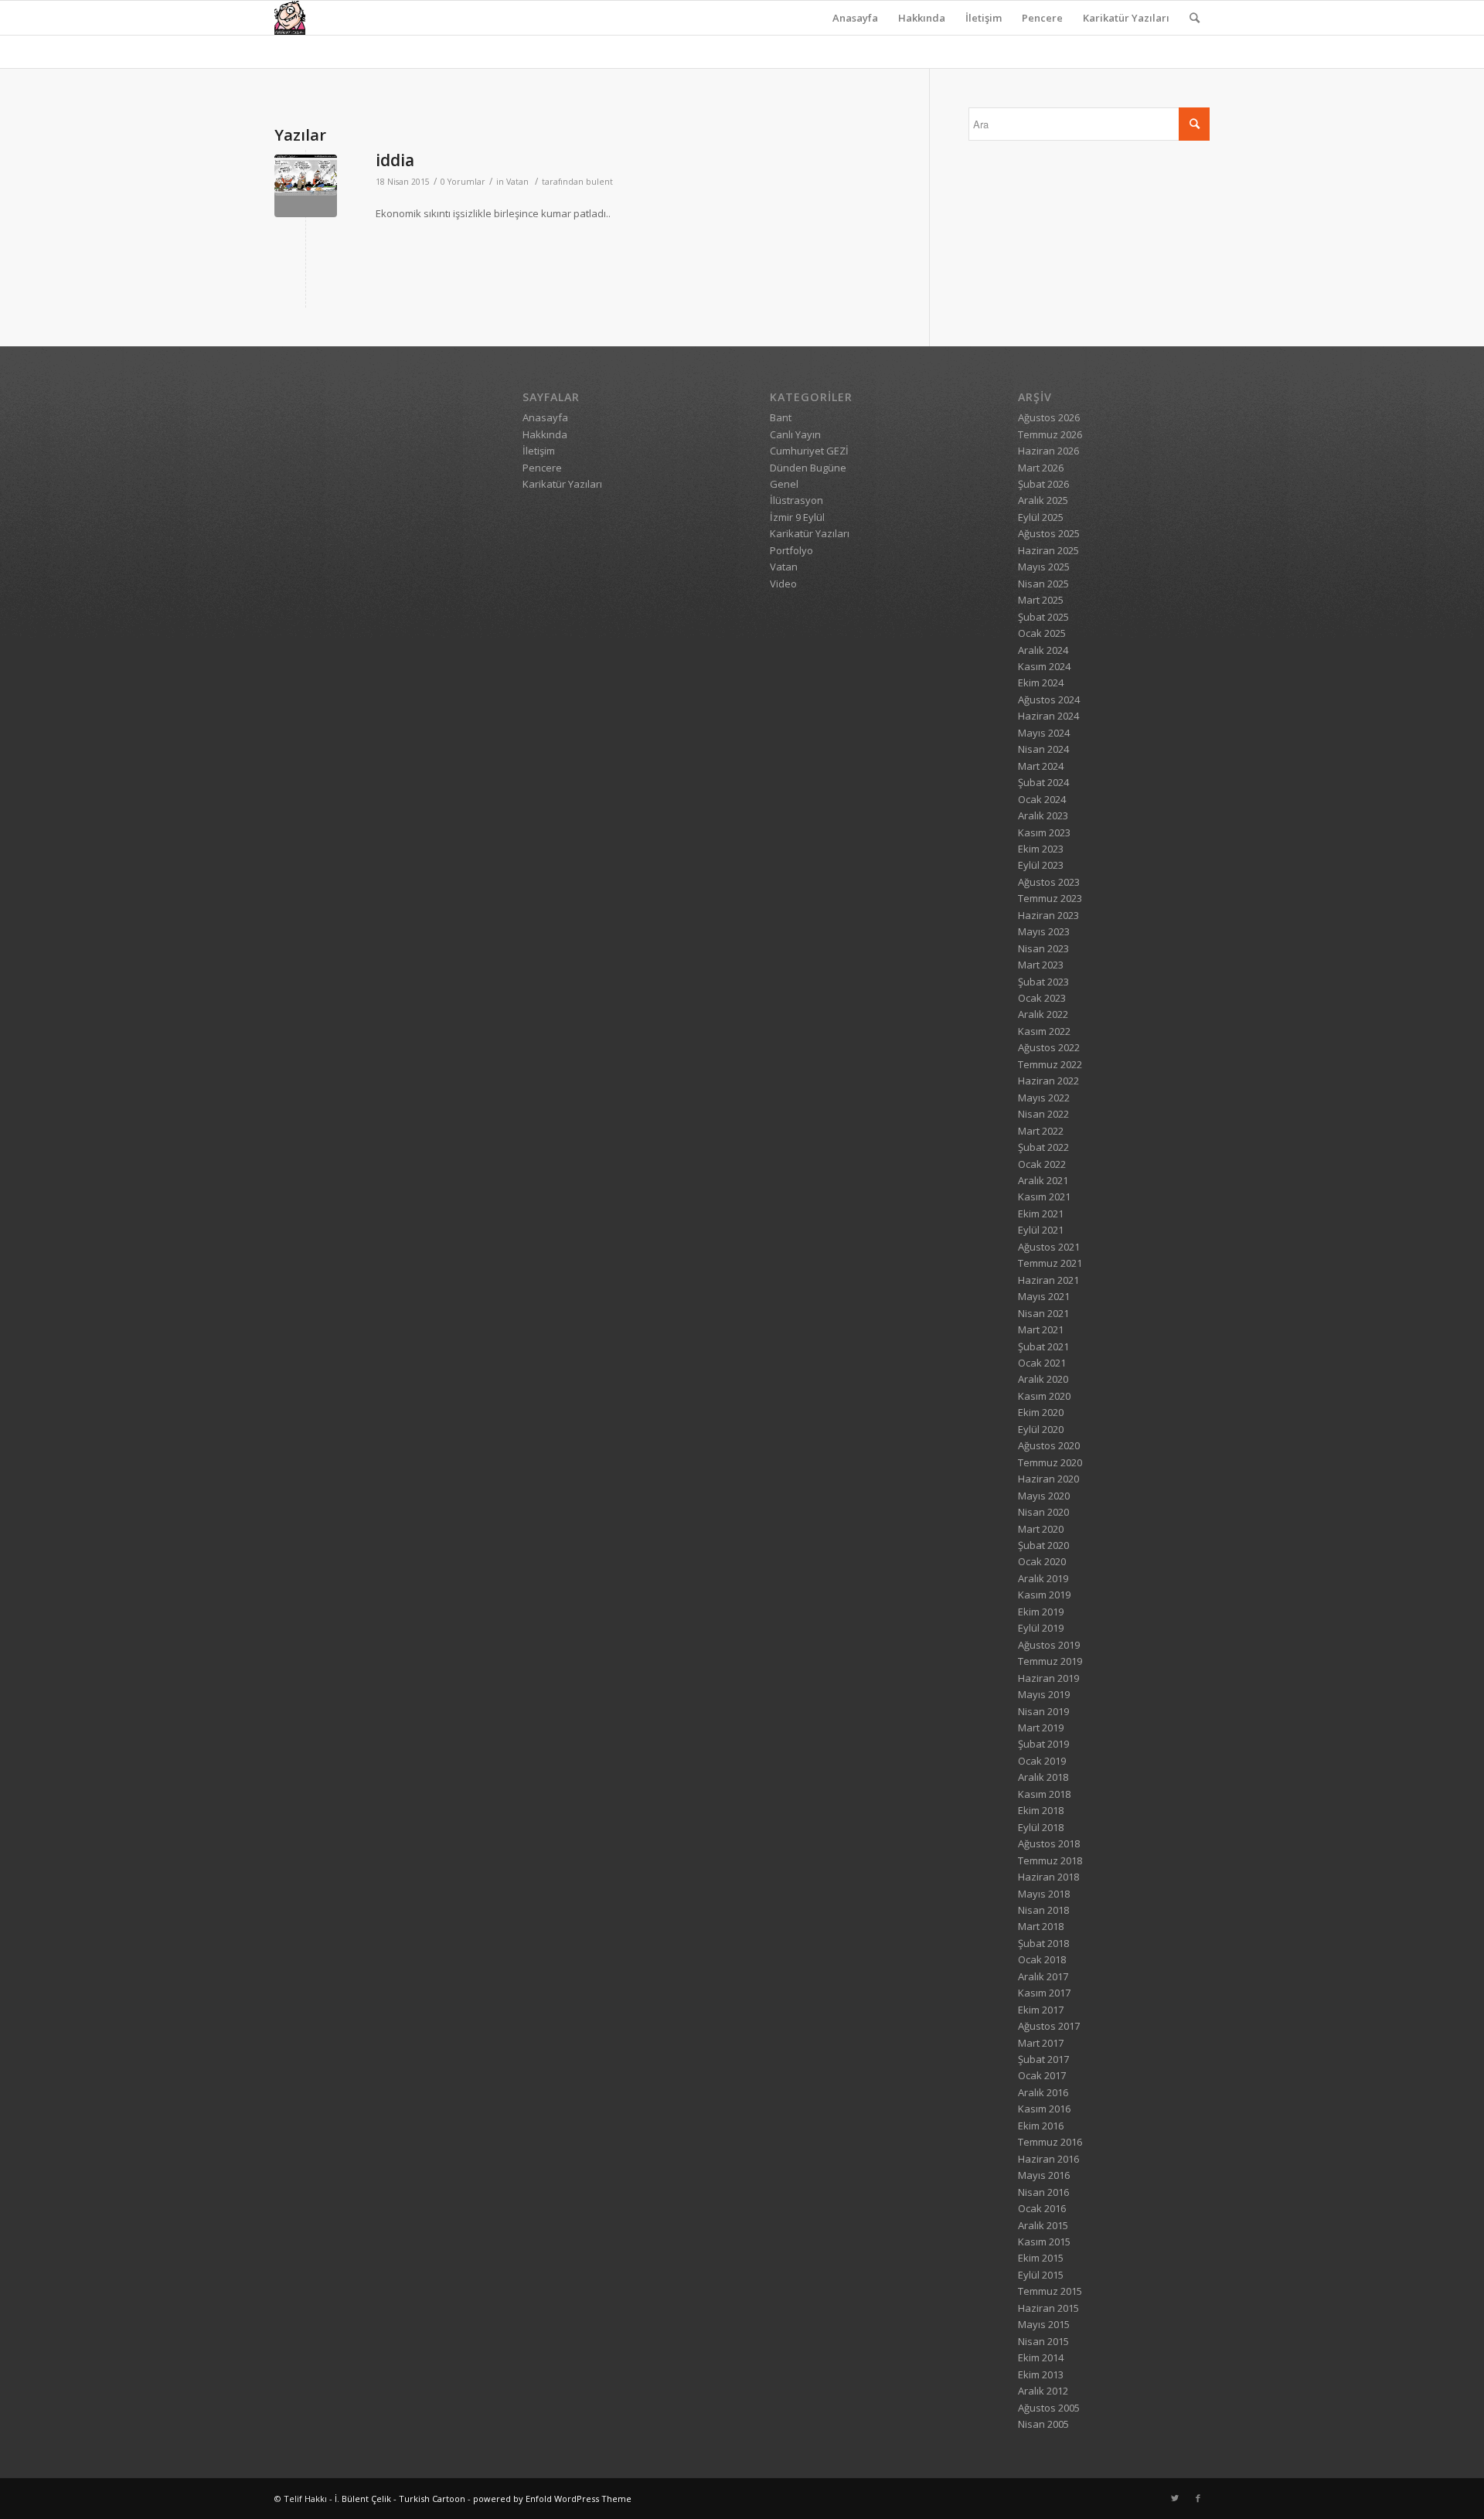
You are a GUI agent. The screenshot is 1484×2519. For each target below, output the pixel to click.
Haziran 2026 (1048, 451)
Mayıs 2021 (1044, 1296)
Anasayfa (855, 18)
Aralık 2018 (1043, 1777)
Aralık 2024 (1043, 650)
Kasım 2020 (1044, 1396)
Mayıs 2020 (1044, 1496)
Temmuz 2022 (1050, 1064)
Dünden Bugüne (808, 468)
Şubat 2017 (1043, 2059)
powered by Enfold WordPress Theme (552, 2499)
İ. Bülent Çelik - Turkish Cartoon (400, 2499)
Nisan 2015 (1043, 2341)
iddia (395, 160)
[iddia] (306, 186)
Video (783, 584)
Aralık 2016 (1043, 2092)
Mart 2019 (1041, 1728)
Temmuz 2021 (1050, 1263)
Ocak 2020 (1042, 1561)
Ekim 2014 (1041, 2357)
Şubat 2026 (1043, 484)
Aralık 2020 (1043, 1379)
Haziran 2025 (1048, 550)
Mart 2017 (1041, 2043)
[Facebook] (1198, 2498)
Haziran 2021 (1048, 1280)
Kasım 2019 (1044, 1595)
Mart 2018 (1041, 1926)
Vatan (517, 182)
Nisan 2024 (1043, 749)
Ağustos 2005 (1049, 2408)
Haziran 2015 (1048, 2308)
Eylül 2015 (1041, 2275)
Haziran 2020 (1048, 1479)
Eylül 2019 (1041, 1628)
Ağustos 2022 (1049, 1047)
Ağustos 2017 (1049, 2026)
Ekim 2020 (1041, 1412)
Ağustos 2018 (1049, 1843)
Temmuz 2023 (1050, 898)
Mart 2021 (1041, 1329)
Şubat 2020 (1043, 1545)
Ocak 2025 (1042, 633)
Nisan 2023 (1043, 948)
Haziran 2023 (1048, 915)
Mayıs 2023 (1044, 931)
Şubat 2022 (1043, 1147)
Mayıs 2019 (1044, 1694)
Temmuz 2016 (1050, 2142)
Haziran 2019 (1048, 1678)
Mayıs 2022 (1044, 1098)
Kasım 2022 (1044, 1031)
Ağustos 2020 (1049, 1445)
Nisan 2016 (1043, 2192)
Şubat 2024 (1043, 782)
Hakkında (922, 18)
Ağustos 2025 (1049, 533)
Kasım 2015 (1044, 2242)
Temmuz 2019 (1050, 1661)
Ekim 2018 (1041, 1810)
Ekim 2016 (1041, 2126)
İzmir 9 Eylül (797, 517)
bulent (599, 182)
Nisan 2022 (1043, 1114)
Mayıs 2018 (1044, 1894)
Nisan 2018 (1043, 1910)
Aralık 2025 (1043, 500)
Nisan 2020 (1043, 1512)
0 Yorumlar (463, 182)
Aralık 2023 (1043, 815)
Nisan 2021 (1043, 1313)
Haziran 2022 (1048, 1081)
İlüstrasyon (796, 500)
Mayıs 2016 (1044, 2175)
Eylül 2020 (1041, 1429)
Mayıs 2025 (1044, 567)
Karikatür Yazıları (1126, 18)
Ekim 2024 (1041, 683)
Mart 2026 (1041, 468)
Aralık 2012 (1043, 2391)
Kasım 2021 (1044, 1197)
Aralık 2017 (1043, 1976)
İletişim (984, 18)
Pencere (1042, 18)
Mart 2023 (1041, 965)
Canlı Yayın (795, 434)
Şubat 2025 (1043, 617)
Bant (781, 417)
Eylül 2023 (1041, 865)
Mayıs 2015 (1044, 2324)
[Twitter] (1175, 2498)
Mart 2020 (1041, 1529)
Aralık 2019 (1043, 1578)
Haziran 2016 (1048, 2159)
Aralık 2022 (1043, 1014)
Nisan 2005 (1043, 2424)
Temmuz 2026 (1050, 434)
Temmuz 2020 (1050, 1462)
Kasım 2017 (1044, 1993)
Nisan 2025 (1043, 584)
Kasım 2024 (1044, 666)
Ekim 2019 (1041, 1612)
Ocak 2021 (1042, 1363)
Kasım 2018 (1044, 1794)
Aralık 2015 (1043, 2225)
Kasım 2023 (1044, 832)
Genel (784, 484)
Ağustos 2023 (1049, 882)
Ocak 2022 (1042, 1164)
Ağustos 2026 (1049, 417)
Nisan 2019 (1043, 1711)
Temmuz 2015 (1050, 2291)
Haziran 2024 (1048, 716)
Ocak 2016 (1042, 2208)
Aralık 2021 (1043, 1180)
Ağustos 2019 (1049, 1645)
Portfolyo (791, 550)
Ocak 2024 (1042, 799)
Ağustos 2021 (1049, 1247)
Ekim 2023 (1041, 849)
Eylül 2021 (1041, 1230)
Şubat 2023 (1043, 982)
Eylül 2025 (1041, 517)
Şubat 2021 (1043, 1346)
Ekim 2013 (1041, 2374)
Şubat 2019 (1043, 1744)
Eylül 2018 (1041, 1827)
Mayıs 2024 (1044, 733)
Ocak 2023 (1042, 998)
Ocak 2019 (1042, 1761)
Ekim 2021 (1041, 1214)
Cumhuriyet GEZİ (809, 451)
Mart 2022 (1041, 1131)
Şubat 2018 (1043, 1943)
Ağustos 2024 (1049, 700)
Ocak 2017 (1042, 2075)
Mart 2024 (1041, 766)
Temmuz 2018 (1050, 1860)
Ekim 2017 (1041, 2010)
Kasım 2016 (1044, 2109)
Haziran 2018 (1048, 1877)
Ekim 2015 (1041, 2258)
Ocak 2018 (1042, 1959)
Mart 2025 (1041, 600)
